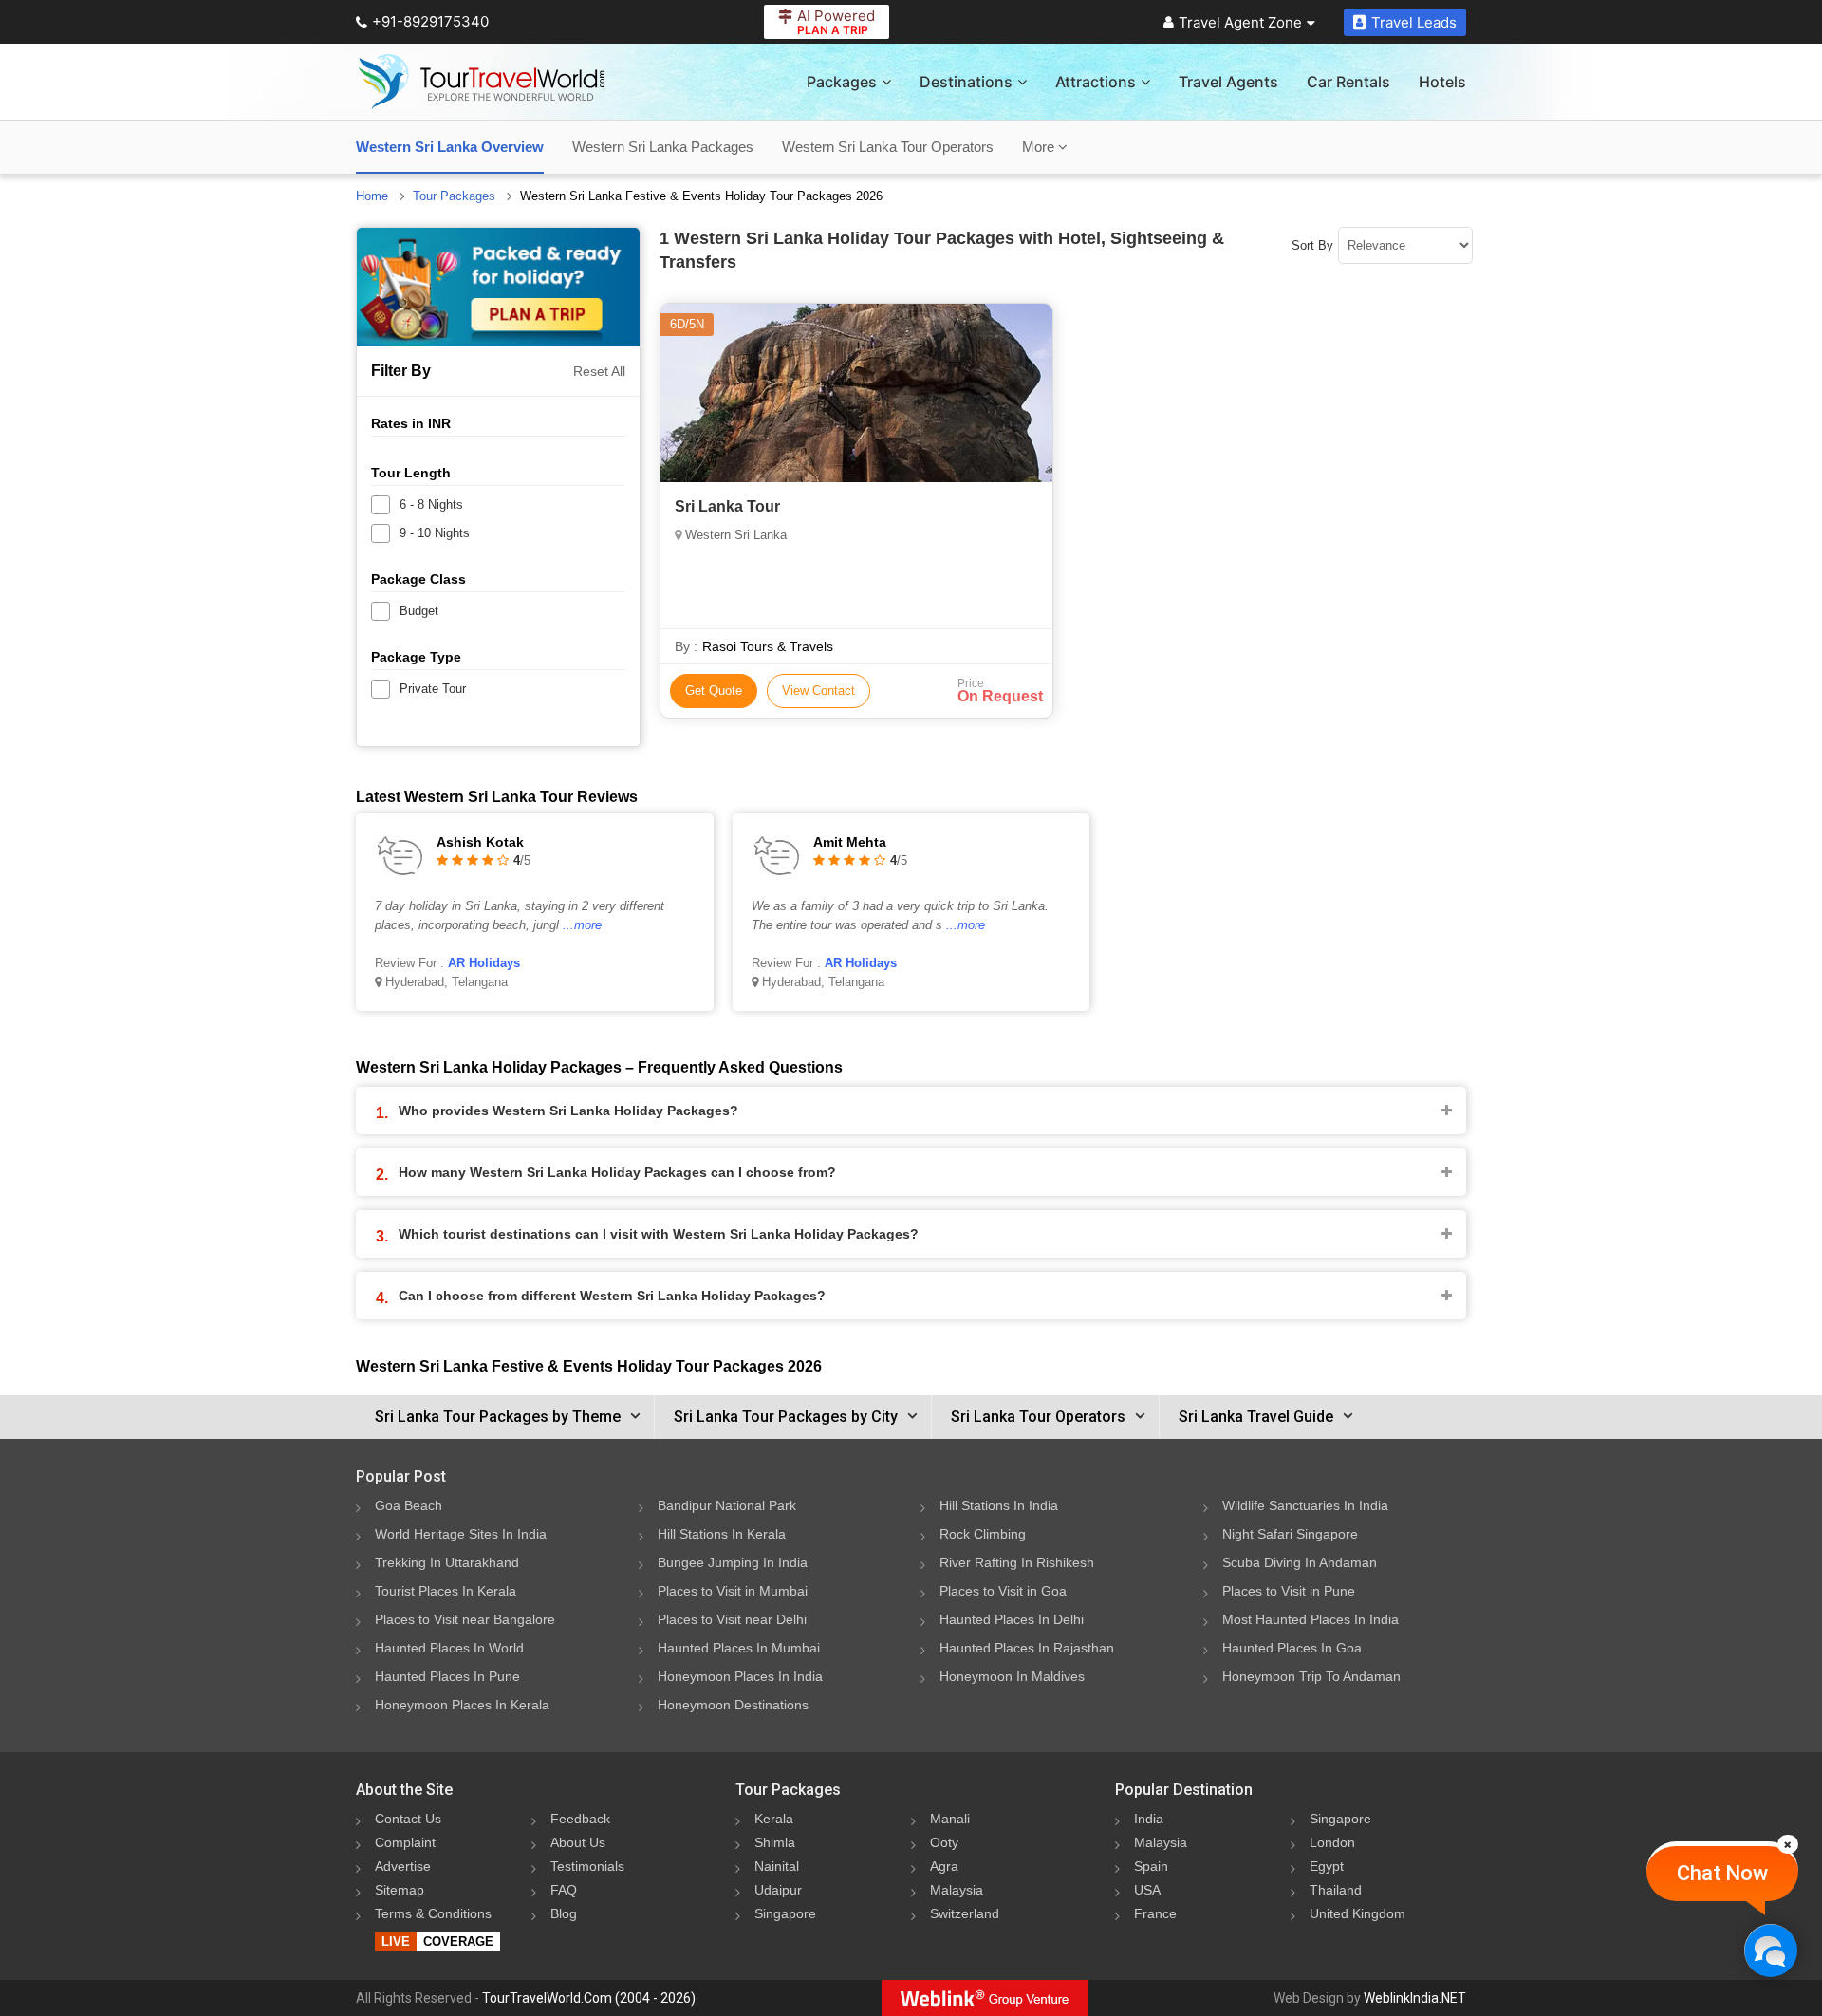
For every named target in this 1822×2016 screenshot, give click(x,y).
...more (582, 925)
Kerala (774, 1819)
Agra (944, 1866)
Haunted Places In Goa (1292, 1648)
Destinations (966, 82)
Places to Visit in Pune (1289, 1591)
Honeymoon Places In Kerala (462, 1705)
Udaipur (778, 1890)
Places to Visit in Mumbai (733, 1591)
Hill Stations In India (999, 1505)
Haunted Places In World (449, 1648)
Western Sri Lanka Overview (450, 147)
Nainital (777, 1866)
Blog (564, 1913)
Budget (419, 611)
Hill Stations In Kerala (722, 1534)
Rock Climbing (983, 1534)
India (1149, 1819)
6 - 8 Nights (431, 504)
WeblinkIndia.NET (1415, 1998)
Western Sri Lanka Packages (663, 147)
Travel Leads (1414, 22)
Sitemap (400, 1890)
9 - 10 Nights (435, 533)
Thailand (1336, 1890)
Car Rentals (1348, 82)
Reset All (599, 371)
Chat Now (1722, 1873)
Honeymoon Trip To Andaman (1311, 1676)
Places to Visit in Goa (1003, 1591)
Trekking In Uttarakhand (447, 1562)
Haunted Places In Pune (447, 1676)
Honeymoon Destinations (733, 1705)
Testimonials (587, 1866)
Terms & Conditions (433, 1913)
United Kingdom (1357, 1913)
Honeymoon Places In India (740, 1676)
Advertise (403, 1866)
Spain (1151, 1866)
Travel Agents (1228, 82)
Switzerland (965, 1913)
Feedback (580, 1819)
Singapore (785, 1913)
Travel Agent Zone (1240, 22)
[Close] (1788, 1844)
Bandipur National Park (727, 1505)
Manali (950, 1819)
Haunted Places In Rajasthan (1027, 1648)
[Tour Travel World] (482, 82)
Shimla (775, 1842)
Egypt (1327, 1866)
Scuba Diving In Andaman (1300, 1562)
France (1155, 1913)
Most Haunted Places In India (1311, 1619)
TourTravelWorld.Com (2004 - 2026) (589, 1998)
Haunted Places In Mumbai (739, 1648)
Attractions (1096, 82)
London (1332, 1842)
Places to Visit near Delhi (732, 1619)
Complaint (405, 1842)
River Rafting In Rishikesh (1017, 1562)
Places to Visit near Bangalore (465, 1619)
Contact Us (408, 1819)
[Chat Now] (1770, 1950)
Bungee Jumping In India (733, 1562)
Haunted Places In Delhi (1012, 1619)
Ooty (944, 1842)
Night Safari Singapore (1290, 1534)
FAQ (564, 1890)
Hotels (1442, 82)
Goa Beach (409, 1505)
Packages (842, 82)
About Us (578, 1842)
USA (1147, 1890)
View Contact (818, 691)
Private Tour (433, 689)
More (1040, 147)
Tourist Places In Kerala (446, 1591)
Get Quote (714, 691)
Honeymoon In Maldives (1012, 1676)
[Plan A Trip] (498, 287)
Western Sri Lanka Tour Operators (888, 147)
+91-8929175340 (430, 21)
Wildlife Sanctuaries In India (1305, 1505)
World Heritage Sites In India (461, 1534)
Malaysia (957, 1890)
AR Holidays (484, 963)
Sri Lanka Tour (727, 506)
